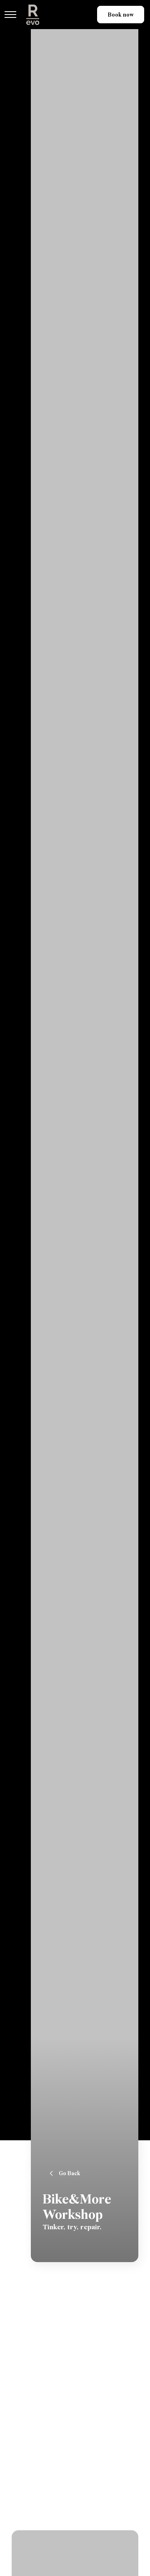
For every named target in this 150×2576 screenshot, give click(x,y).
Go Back (70, 2173)
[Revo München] (33, 15)
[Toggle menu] (10, 15)
